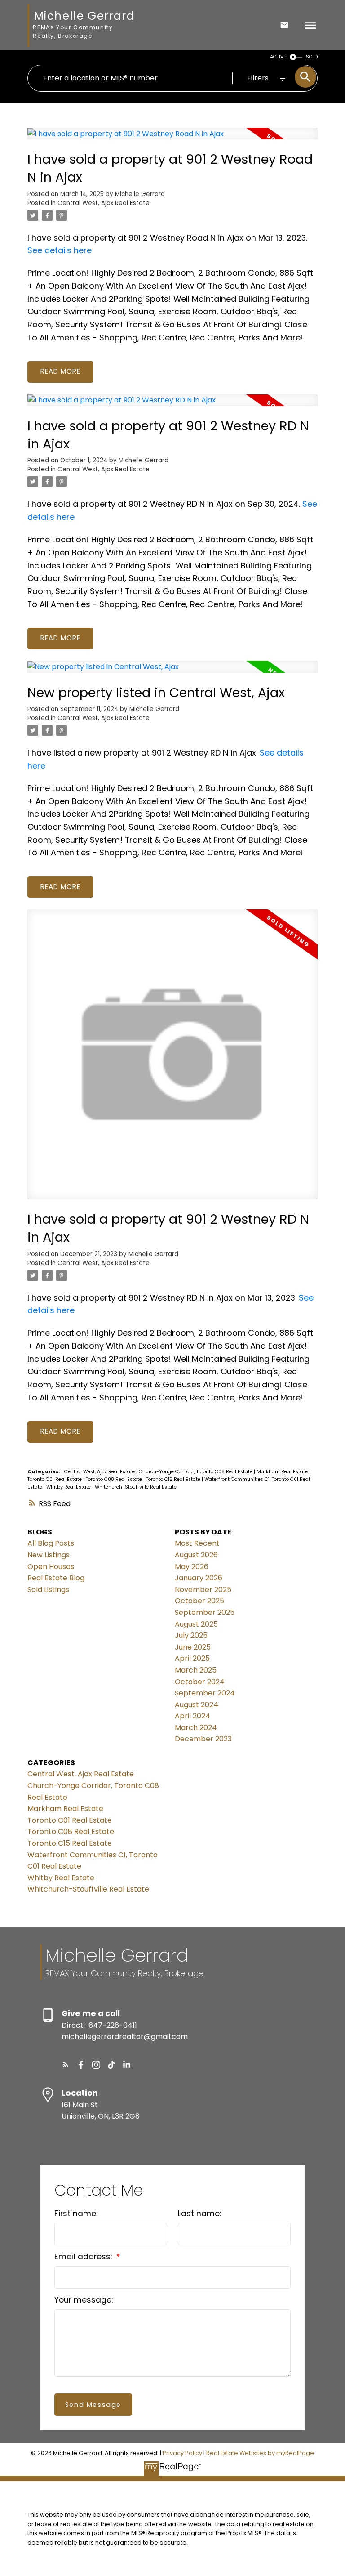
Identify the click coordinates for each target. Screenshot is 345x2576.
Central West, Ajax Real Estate (104, 203)
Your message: (84, 2300)
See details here (60, 250)
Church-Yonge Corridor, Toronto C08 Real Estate (196, 1472)
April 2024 (192, 1716)
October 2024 (200, 1682)
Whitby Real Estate (69, 1487)
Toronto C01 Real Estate (55, 1479)
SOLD (312, 57)
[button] (66, 2065)
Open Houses (51, 1567)
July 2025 (191, 1635)
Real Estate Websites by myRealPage (260, 2453)
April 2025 (192, 1658)
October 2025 (199, 1601)
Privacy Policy (182, 2453)
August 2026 (196, 1555)
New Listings (49, 1555)
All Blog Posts (51, 1543)
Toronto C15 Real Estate (174, 1479)
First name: (76, 2214)
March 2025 (196, 1670)
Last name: (199, 2214)
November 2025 (203, 1590)
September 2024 (205, 1693)
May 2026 (192, 1567)
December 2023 (203, 1739)
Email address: (84, 2257)
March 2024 (196, 1728)
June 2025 (193, 1647)
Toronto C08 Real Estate (115, 1479)
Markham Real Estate (283, 1472)
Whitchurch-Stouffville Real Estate (136, 1487)
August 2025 (196, 1624)
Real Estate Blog (56, 1578)
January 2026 (199, 1578)
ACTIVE (278, 57)
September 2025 (205, 1612)
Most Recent (197, 1543)
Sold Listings (48, 1590)
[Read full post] (172, 139)
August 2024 (197, 1705)
